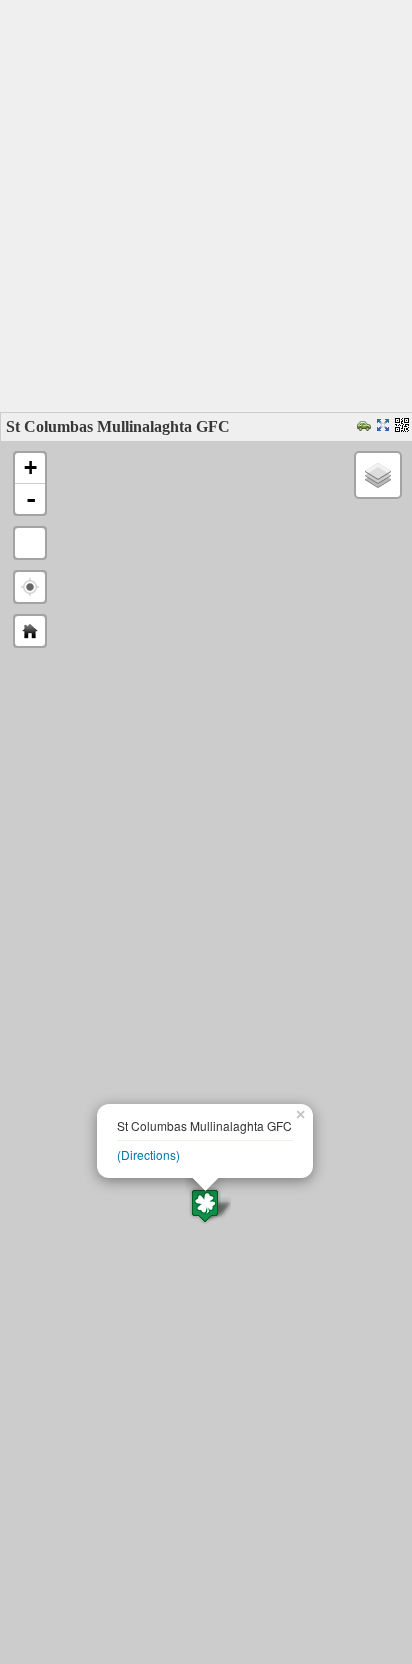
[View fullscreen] (30, 543)
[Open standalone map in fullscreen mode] (385, 426)
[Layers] (378, 475)
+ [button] (30, 467)
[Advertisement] (206, 206)
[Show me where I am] (30, 587)
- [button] (31, 499)
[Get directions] (366, 426)
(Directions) (148, 1154)
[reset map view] (30, 631)
